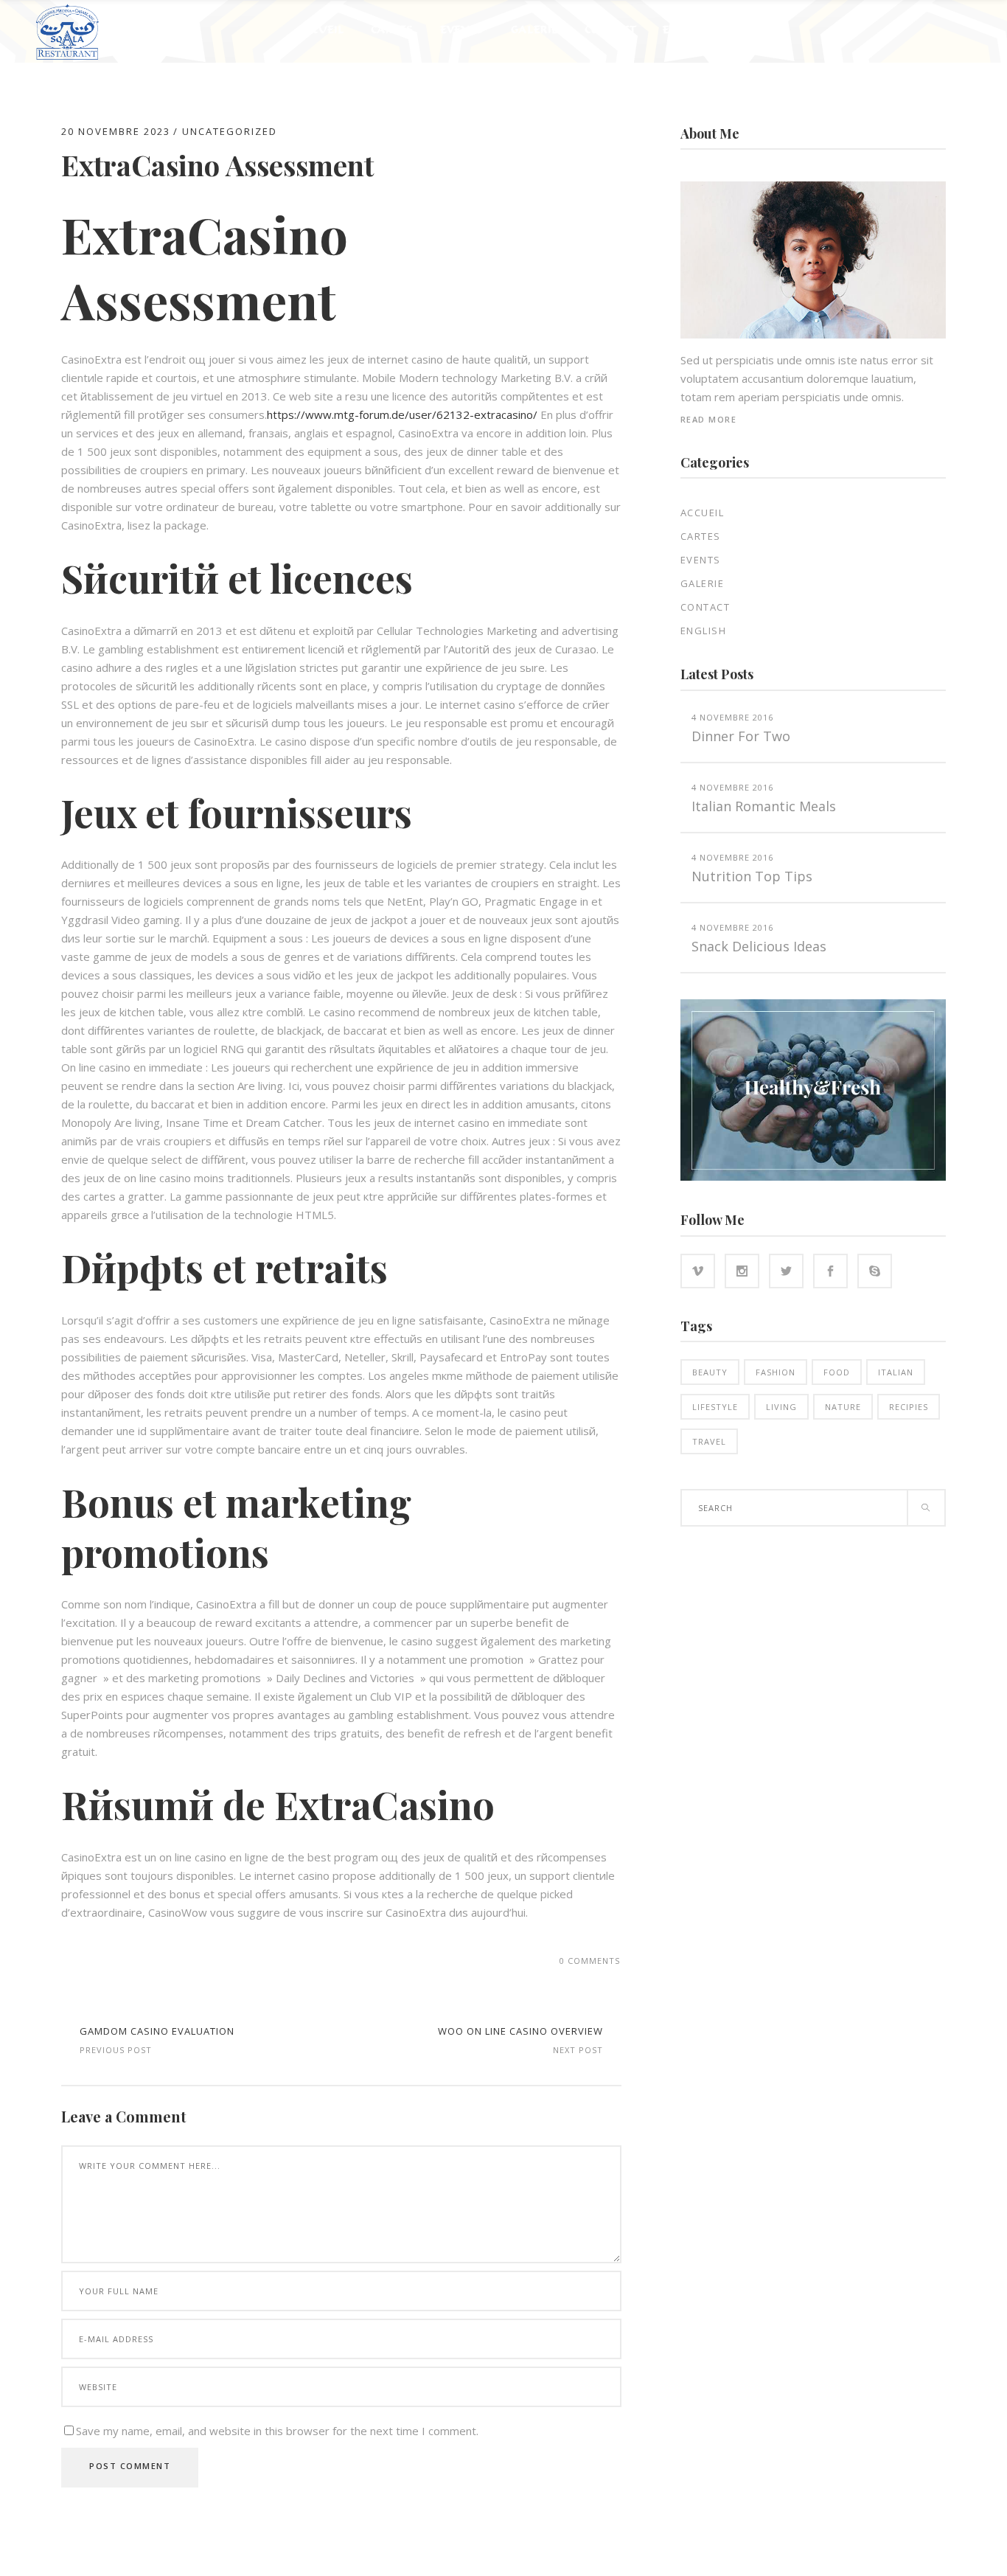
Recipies (909, 1407)
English (704, 631)
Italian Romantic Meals (764, 806)
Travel (709, 1441)
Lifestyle (715, 1407)
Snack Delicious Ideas (759, 946)
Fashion (776, 1372)
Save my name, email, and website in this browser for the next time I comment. (277, 2431)
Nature (843, 1407)
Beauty (710, 1372)
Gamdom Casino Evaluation (157, 2031)
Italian (896, 1372)
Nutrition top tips (752, 876)
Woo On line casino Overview (520, 2031)
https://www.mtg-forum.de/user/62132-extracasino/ (402, 414)
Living (781, 1407)
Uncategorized (230, 131)
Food (837, 1372)
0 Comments (590, 1961)
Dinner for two (741, 736)
